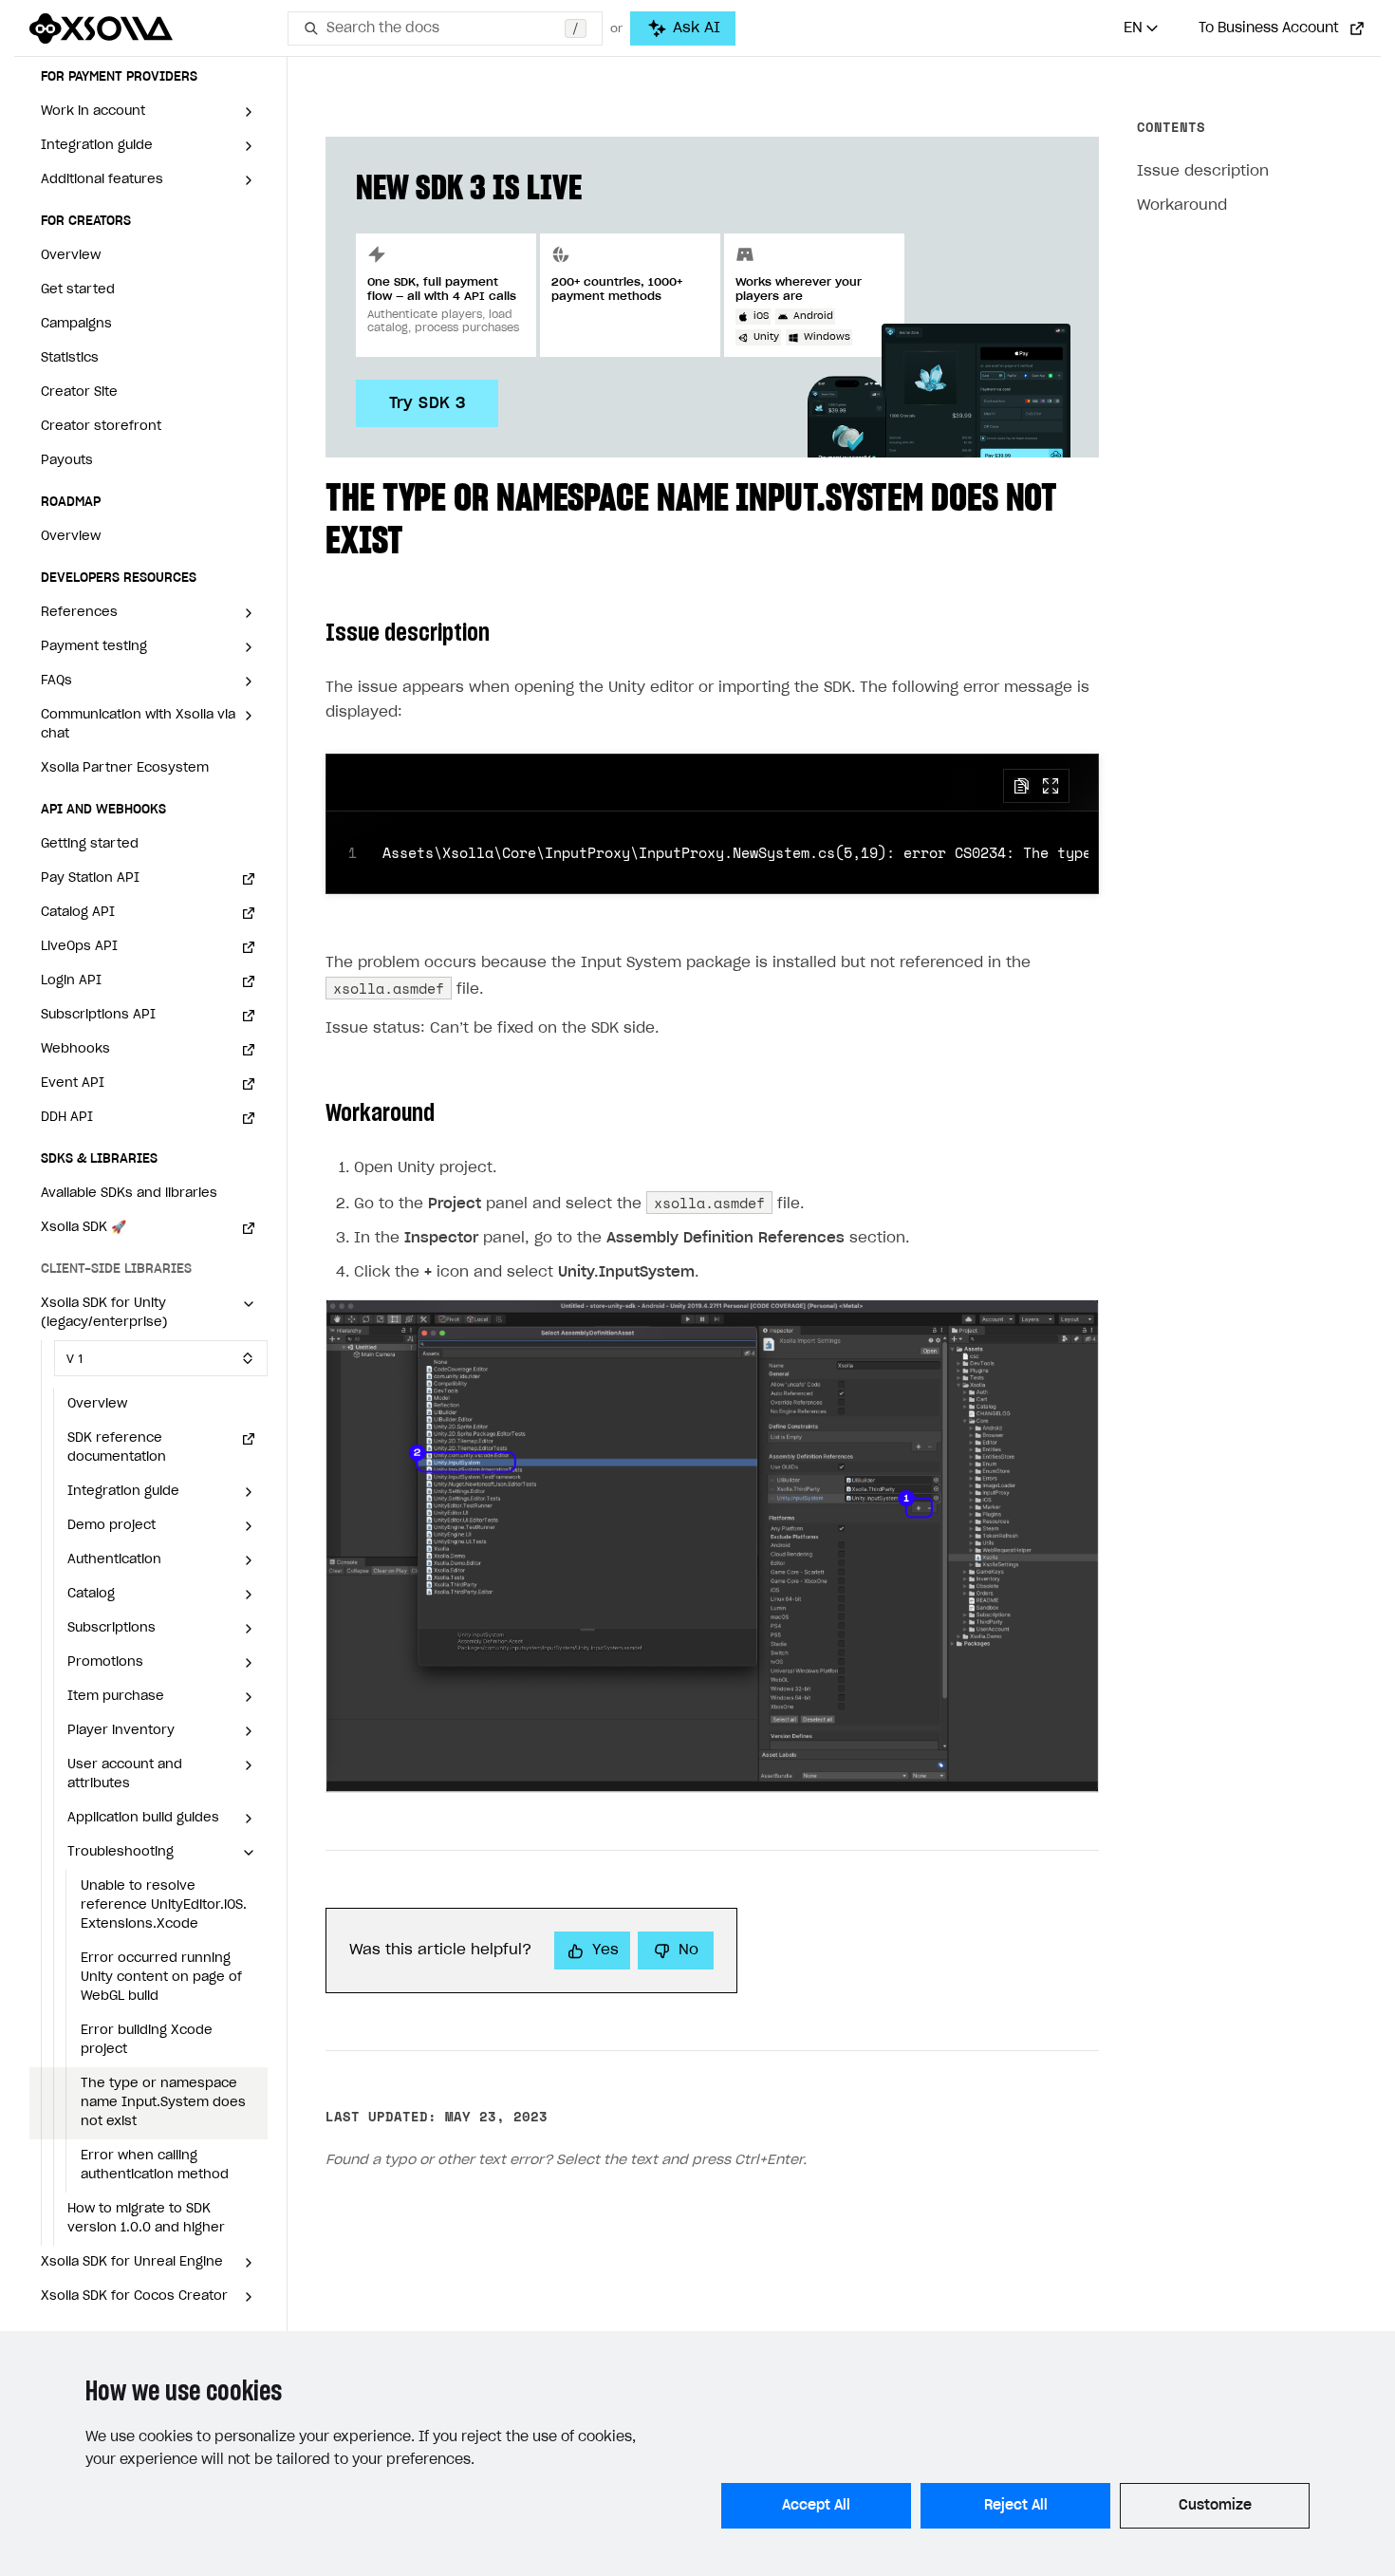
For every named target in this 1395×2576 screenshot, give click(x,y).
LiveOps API (79, 947)
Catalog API (78, 913)
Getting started (90, 844)
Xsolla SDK (84, 1228)
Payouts (67, 461)
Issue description (1203, 171)
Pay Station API (90, 878)
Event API (73, 1083)
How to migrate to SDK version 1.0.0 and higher (146, 2219)
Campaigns (76, 324)
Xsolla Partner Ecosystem (125, 768)
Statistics (70, 358)
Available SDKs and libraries (129, 1194)
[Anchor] (422, 537)
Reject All (1016, 2506)
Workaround (1182, 205)
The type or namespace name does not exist (163, 2103)
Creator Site (79, 392)
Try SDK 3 (428, 403)
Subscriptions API (98, 1015)
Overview (71, 256)
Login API (71, 981)
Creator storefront (101, 427)
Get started (78, 290)
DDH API (67, 1118)
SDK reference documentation (117, 1448)
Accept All (816, 2506)
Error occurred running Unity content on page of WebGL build (161, 1978)
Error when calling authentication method (155, 2165)
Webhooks (75, 1049)
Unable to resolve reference (164, 1905)
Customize (1215, 2506)
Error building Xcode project (147, 2040)
